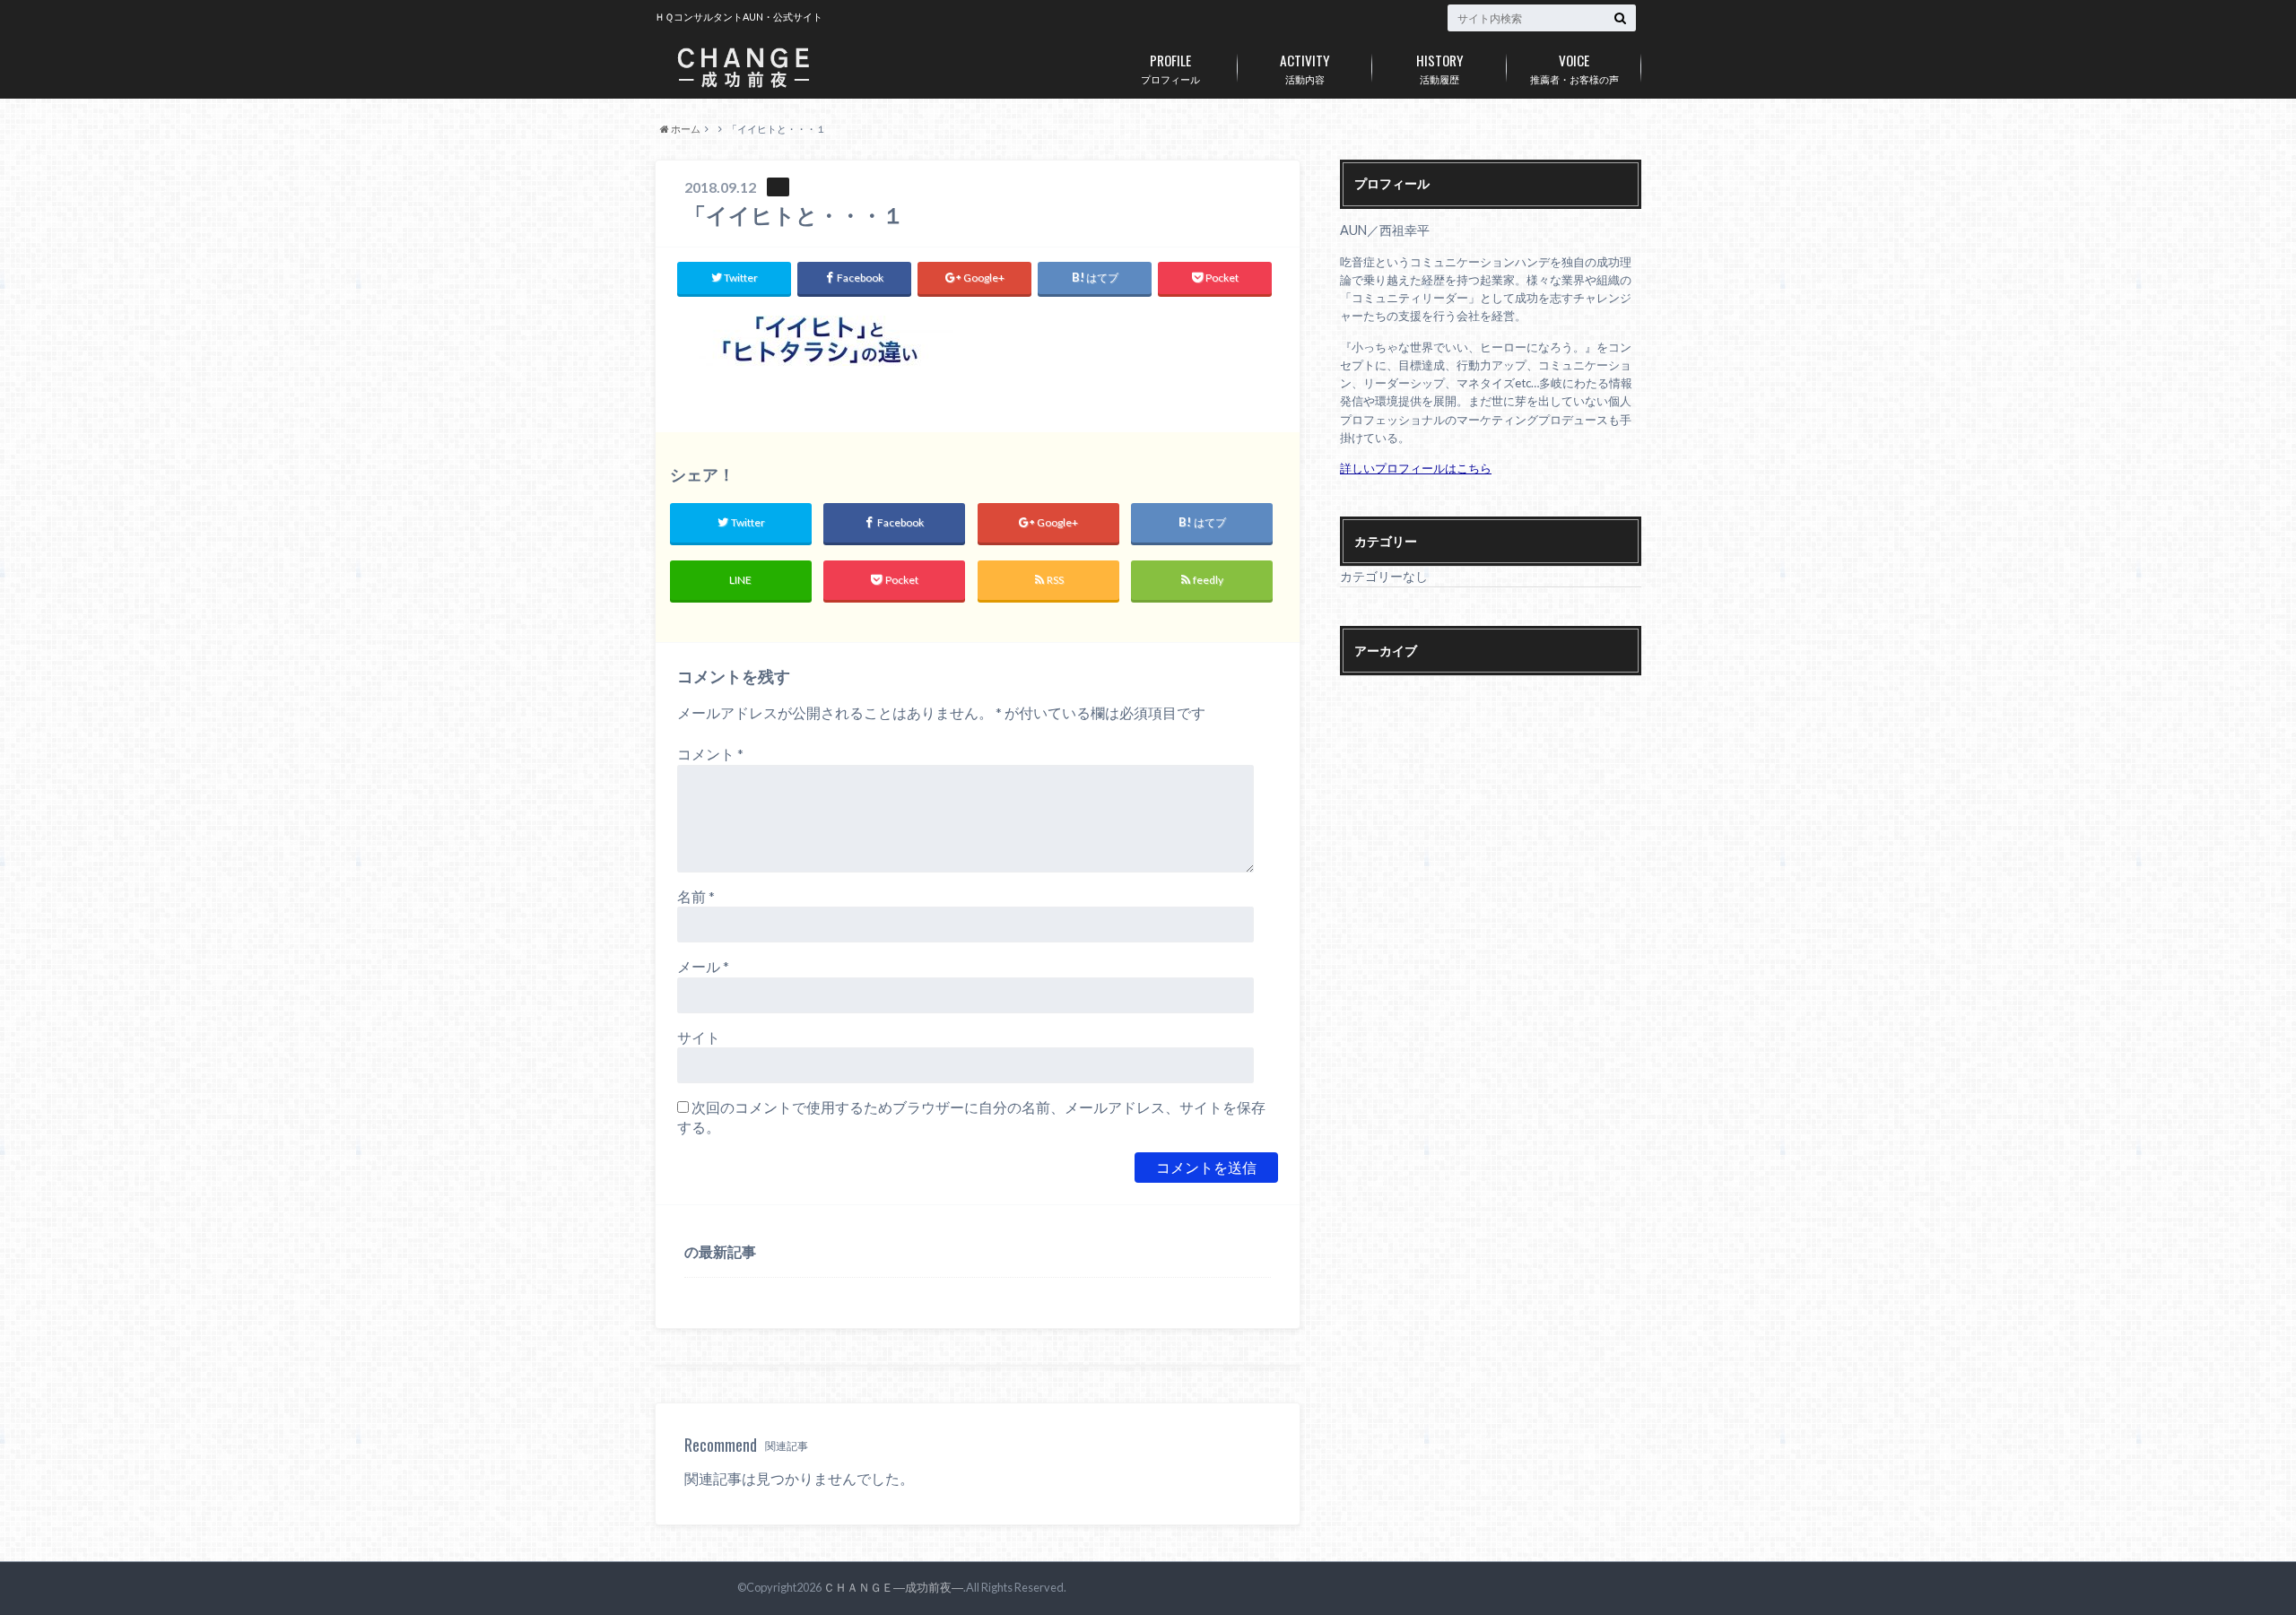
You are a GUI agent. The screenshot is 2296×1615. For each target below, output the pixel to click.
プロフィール (1170, 67)
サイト (699, 1037)
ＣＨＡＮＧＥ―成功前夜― (893, 1587)
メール (703, 966)
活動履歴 (1440, 67)
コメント (710, 754)
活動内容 (1305, 67)
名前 (696, 896)
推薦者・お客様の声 (1574, 67)
